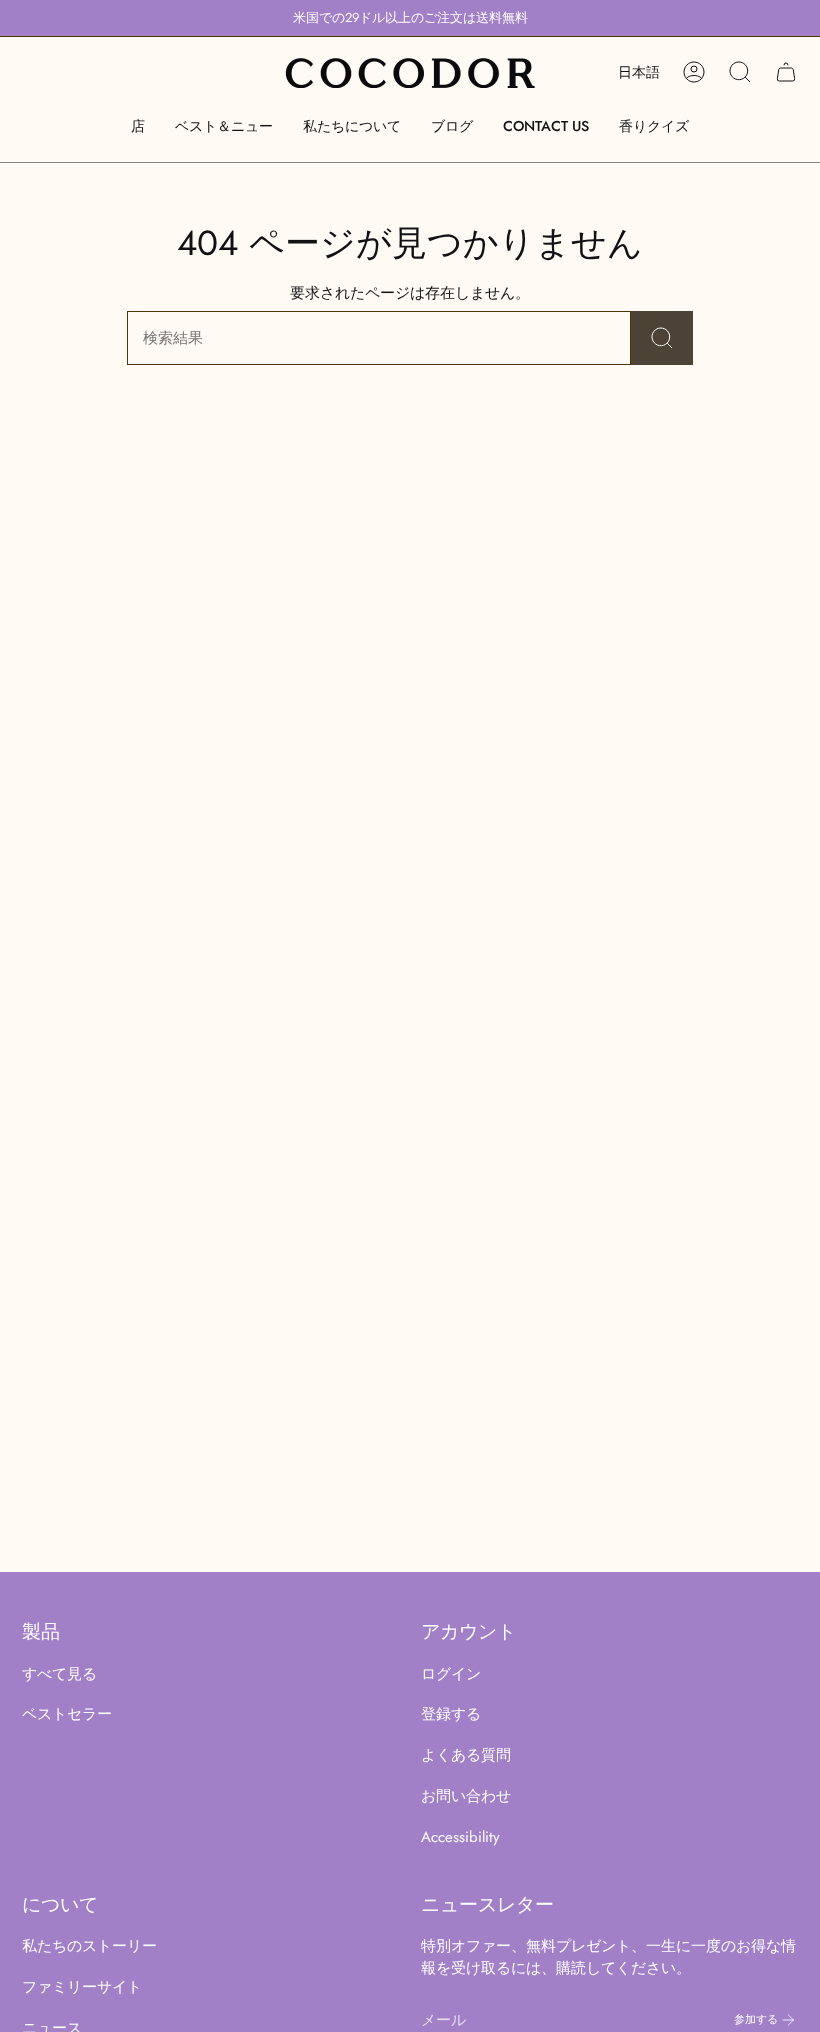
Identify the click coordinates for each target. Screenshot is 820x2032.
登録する (451, 1714)
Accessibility (460, 1837)
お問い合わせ (466, 1796)
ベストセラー (67, 1714)
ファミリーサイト (82, 1987)
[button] (138, 126)
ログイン (451, 1674)
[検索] (662, 338)
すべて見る (59, 1674)
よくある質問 (466, 1755)
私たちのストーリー (89, 1946)
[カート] (786, 72)
